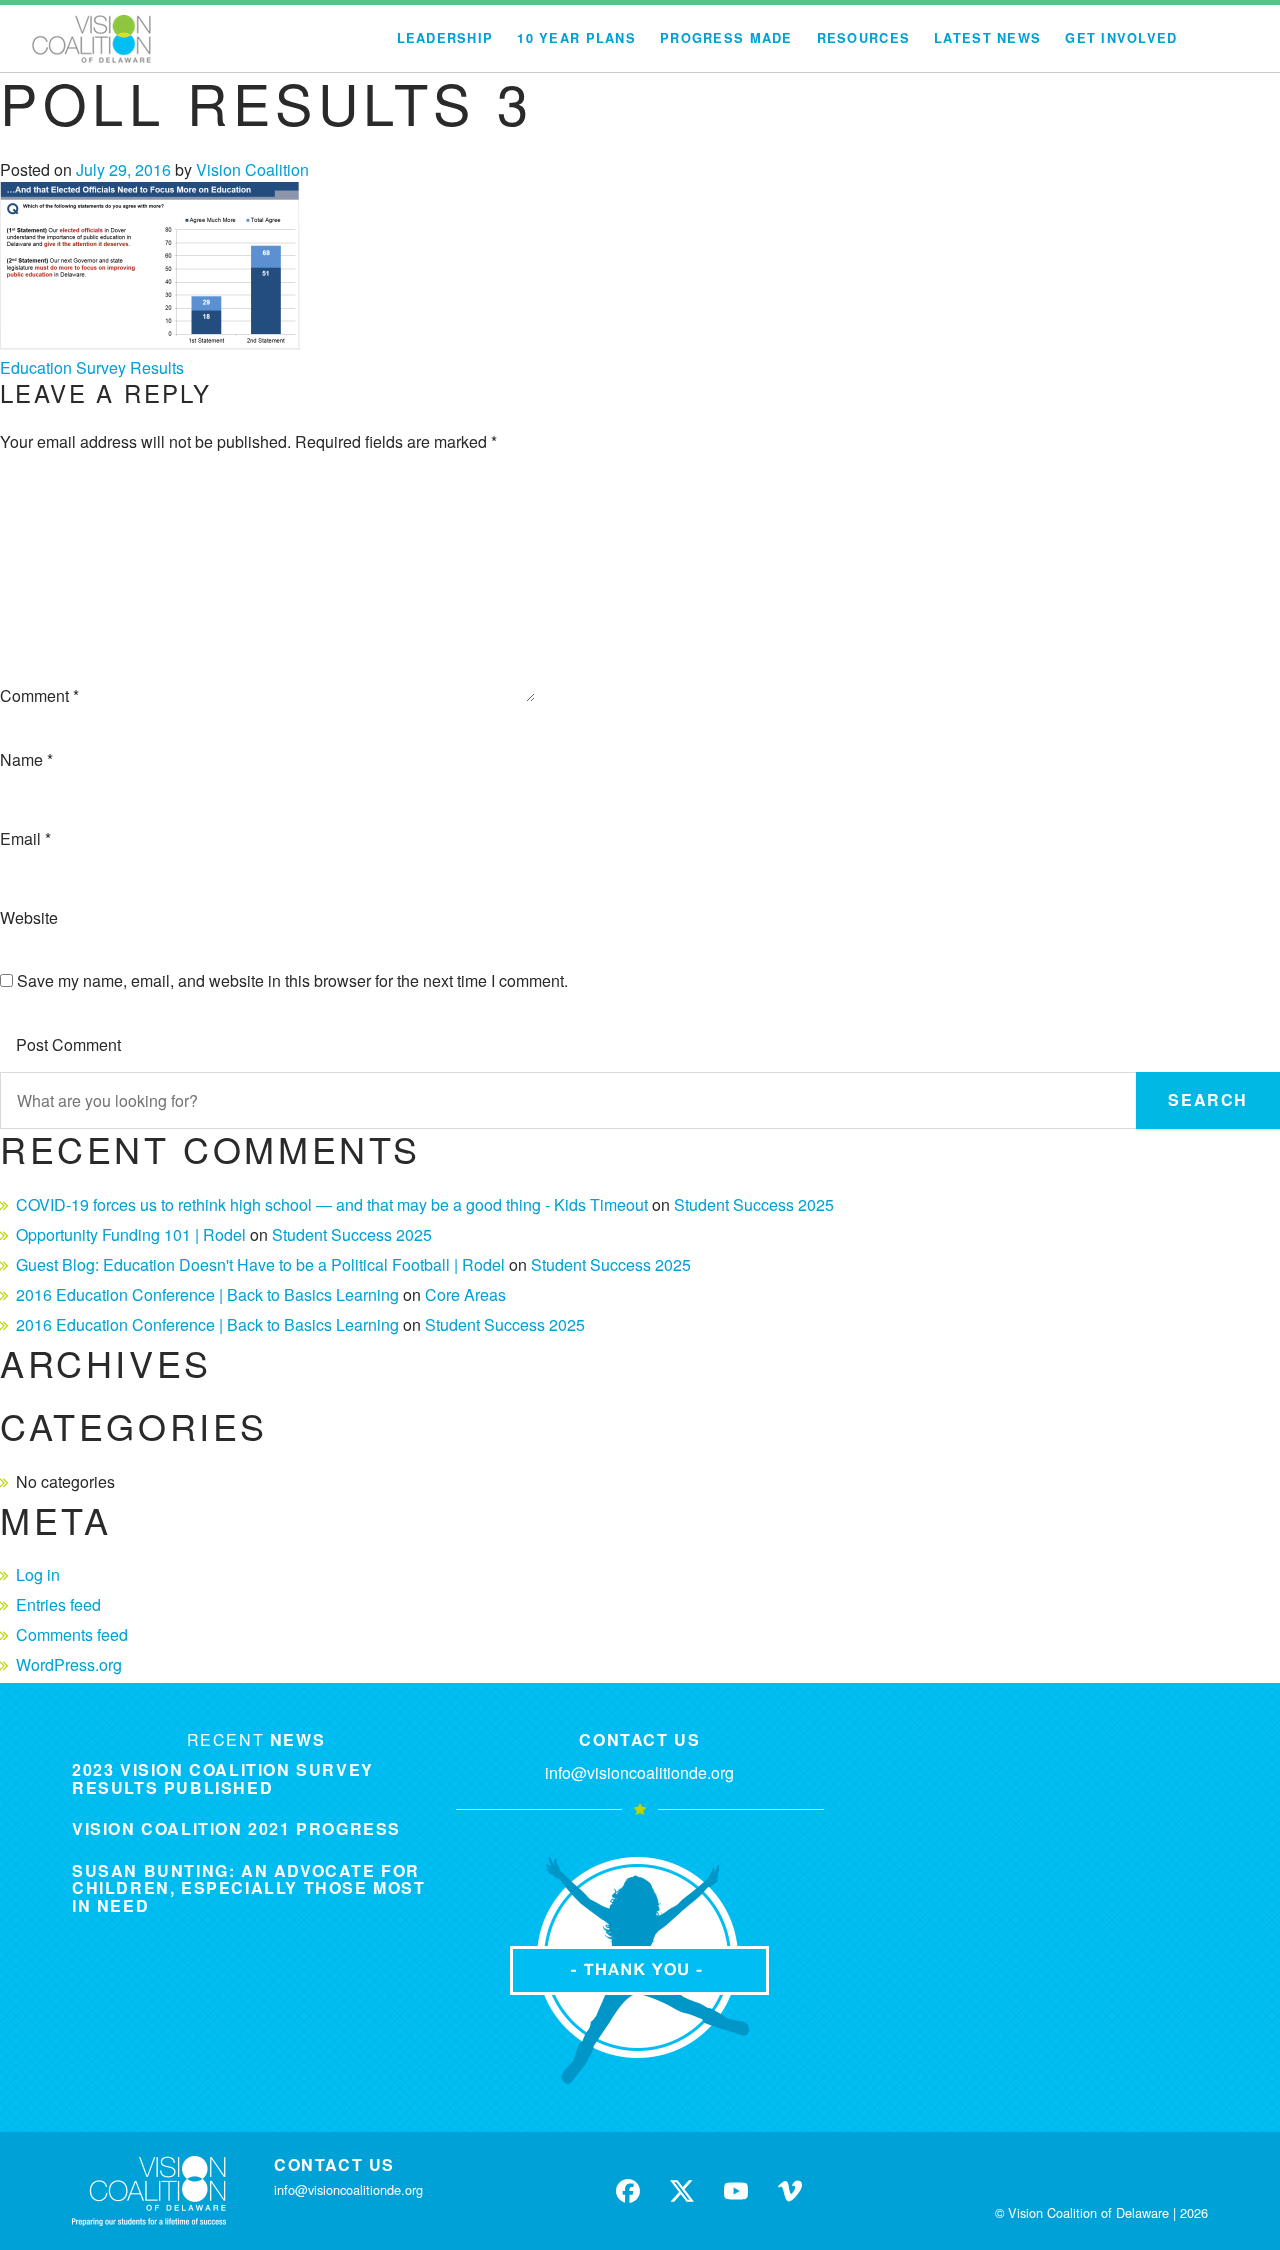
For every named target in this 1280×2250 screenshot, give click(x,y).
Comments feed (72, 1634)
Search (1208, 1099)
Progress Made (726, 38)
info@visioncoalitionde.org (639, 1772)
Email (25, 838)
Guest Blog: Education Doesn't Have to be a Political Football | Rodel (260, 1264)
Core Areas (465, 1294)
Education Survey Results (92, 367)
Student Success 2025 (754, 1204)
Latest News (987, 38)
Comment (39, 695)
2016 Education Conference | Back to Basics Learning (207, 1294)
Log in (38, 1574)
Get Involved (1121, 38)
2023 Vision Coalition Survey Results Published (223, 1778)
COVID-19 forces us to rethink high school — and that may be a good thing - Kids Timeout (332, 1204)
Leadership (445, 38)
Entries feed (58, 1604)
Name (26, 759)
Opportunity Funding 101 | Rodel (131, 1234)
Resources (864, 38)
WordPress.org (69, 1664)
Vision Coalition (252, 169)
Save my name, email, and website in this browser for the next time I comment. (292, 980)
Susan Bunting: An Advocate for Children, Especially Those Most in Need (249, 1888)
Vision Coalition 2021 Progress (236, 1828)
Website (29, 917)
